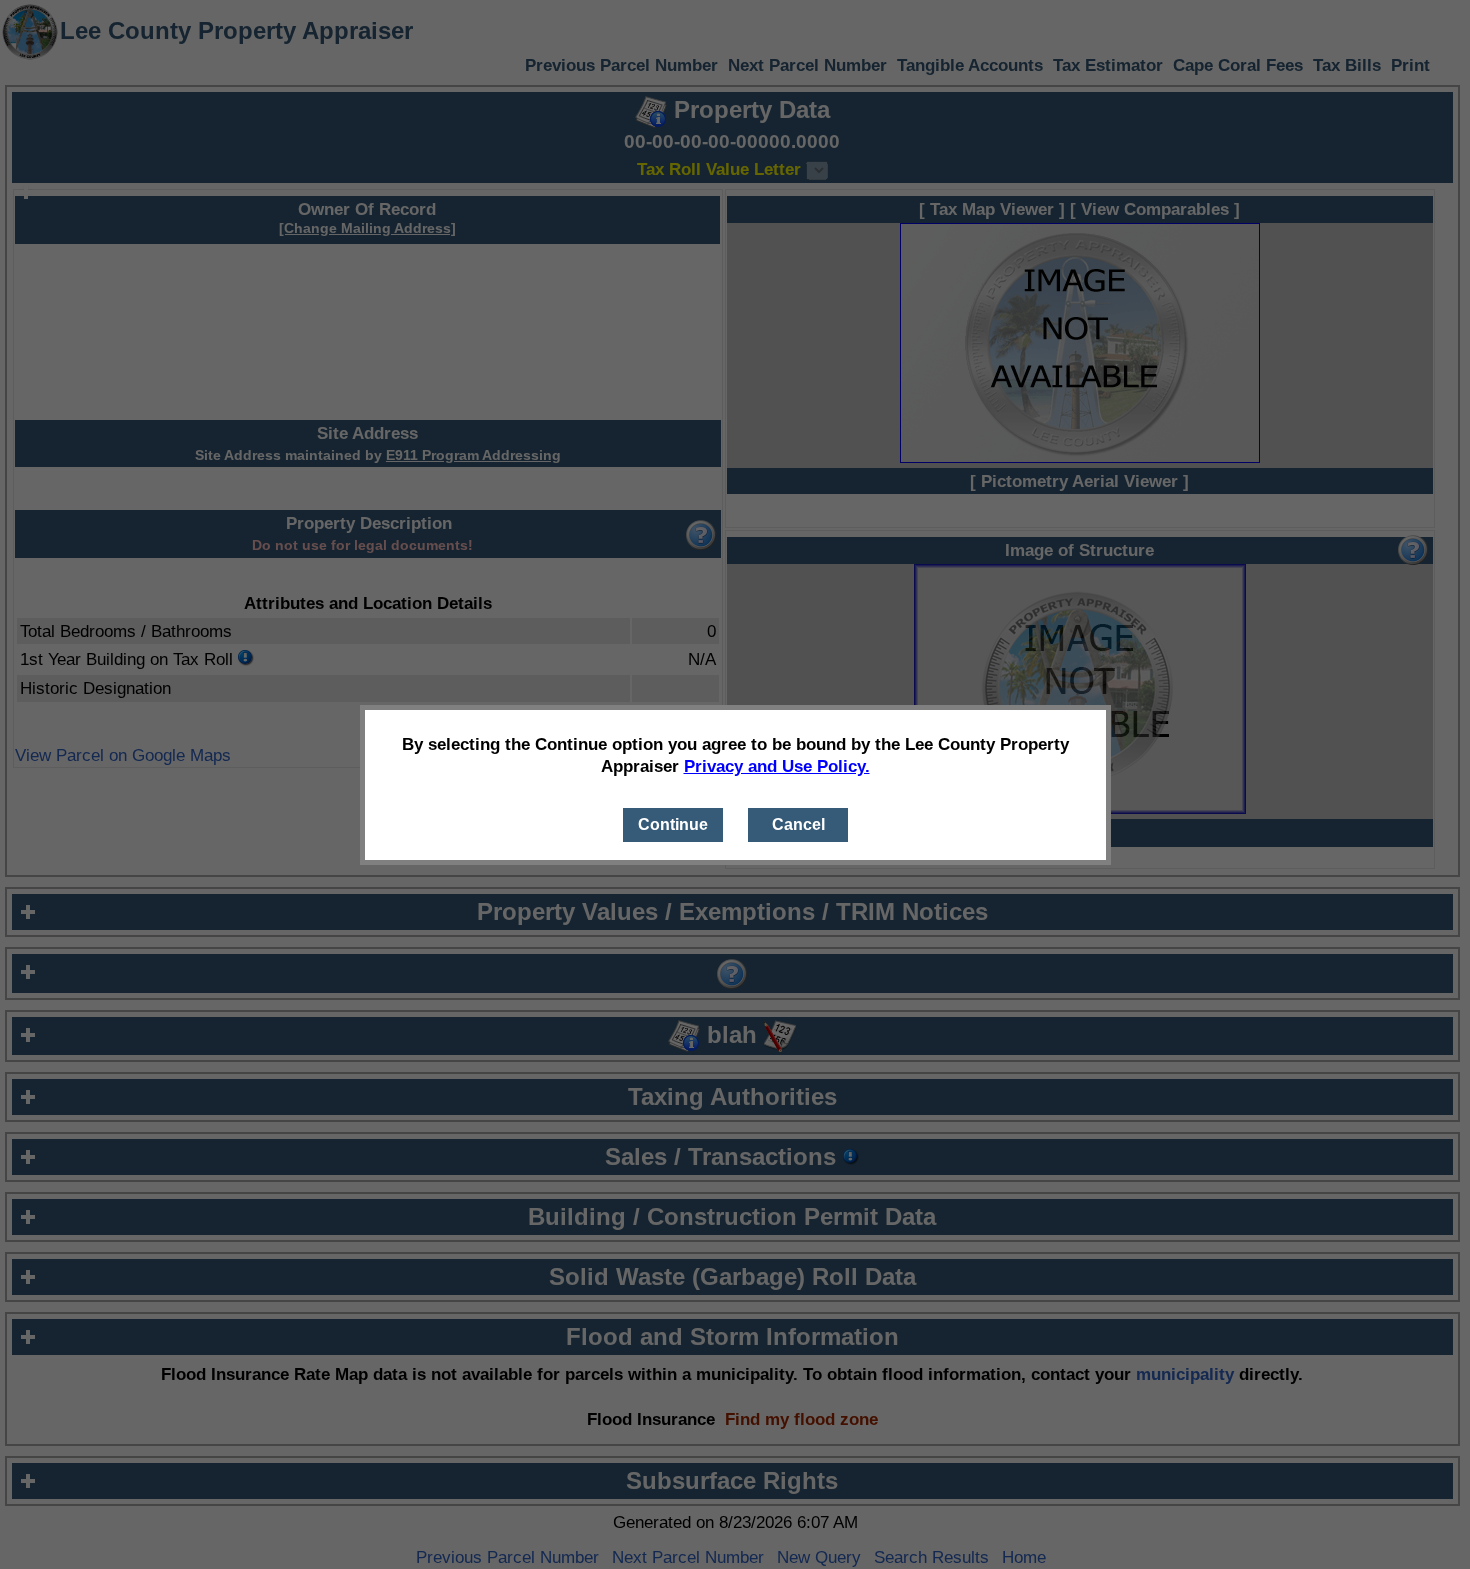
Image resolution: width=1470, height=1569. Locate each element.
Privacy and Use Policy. (777, 766)
